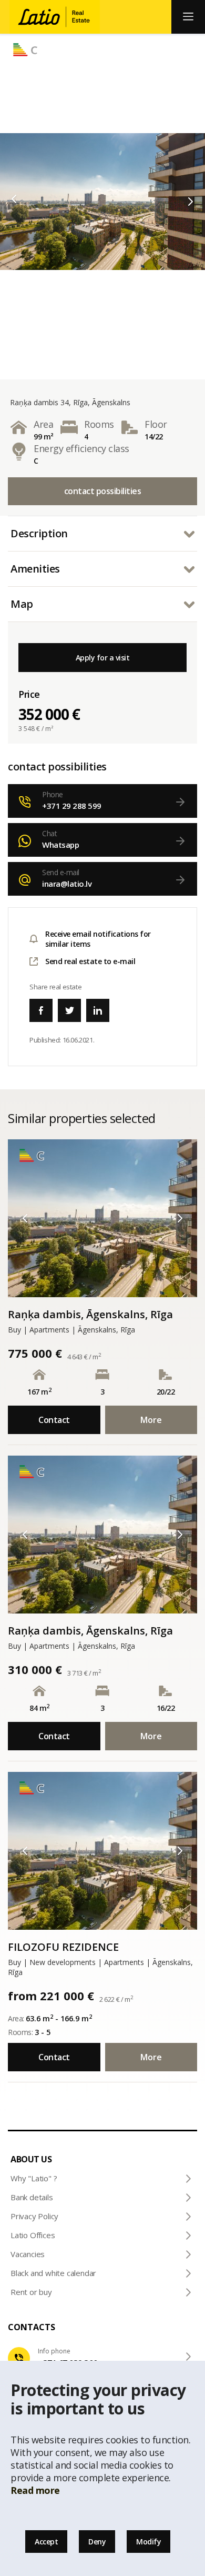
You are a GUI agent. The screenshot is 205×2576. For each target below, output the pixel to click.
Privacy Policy (34, 2216)
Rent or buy (31, 2292)
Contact (54, 1420)
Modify (148, 2542)
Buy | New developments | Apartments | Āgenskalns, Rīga (100, 1967)
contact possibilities (103, 491)
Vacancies (28, 2254)
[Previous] (14, 199)
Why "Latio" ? (34, 2178)
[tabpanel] (102, 202)
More (151, 1420)
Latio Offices (33, 2235)
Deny (97, 2542)
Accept (46, 2542)
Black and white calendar (53, 2273)
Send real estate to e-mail (90, 961)
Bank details (32, 2197)
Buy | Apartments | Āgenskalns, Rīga (71, 1330)
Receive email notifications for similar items (98, 939)
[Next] (191, 202)
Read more (35, 2490)
